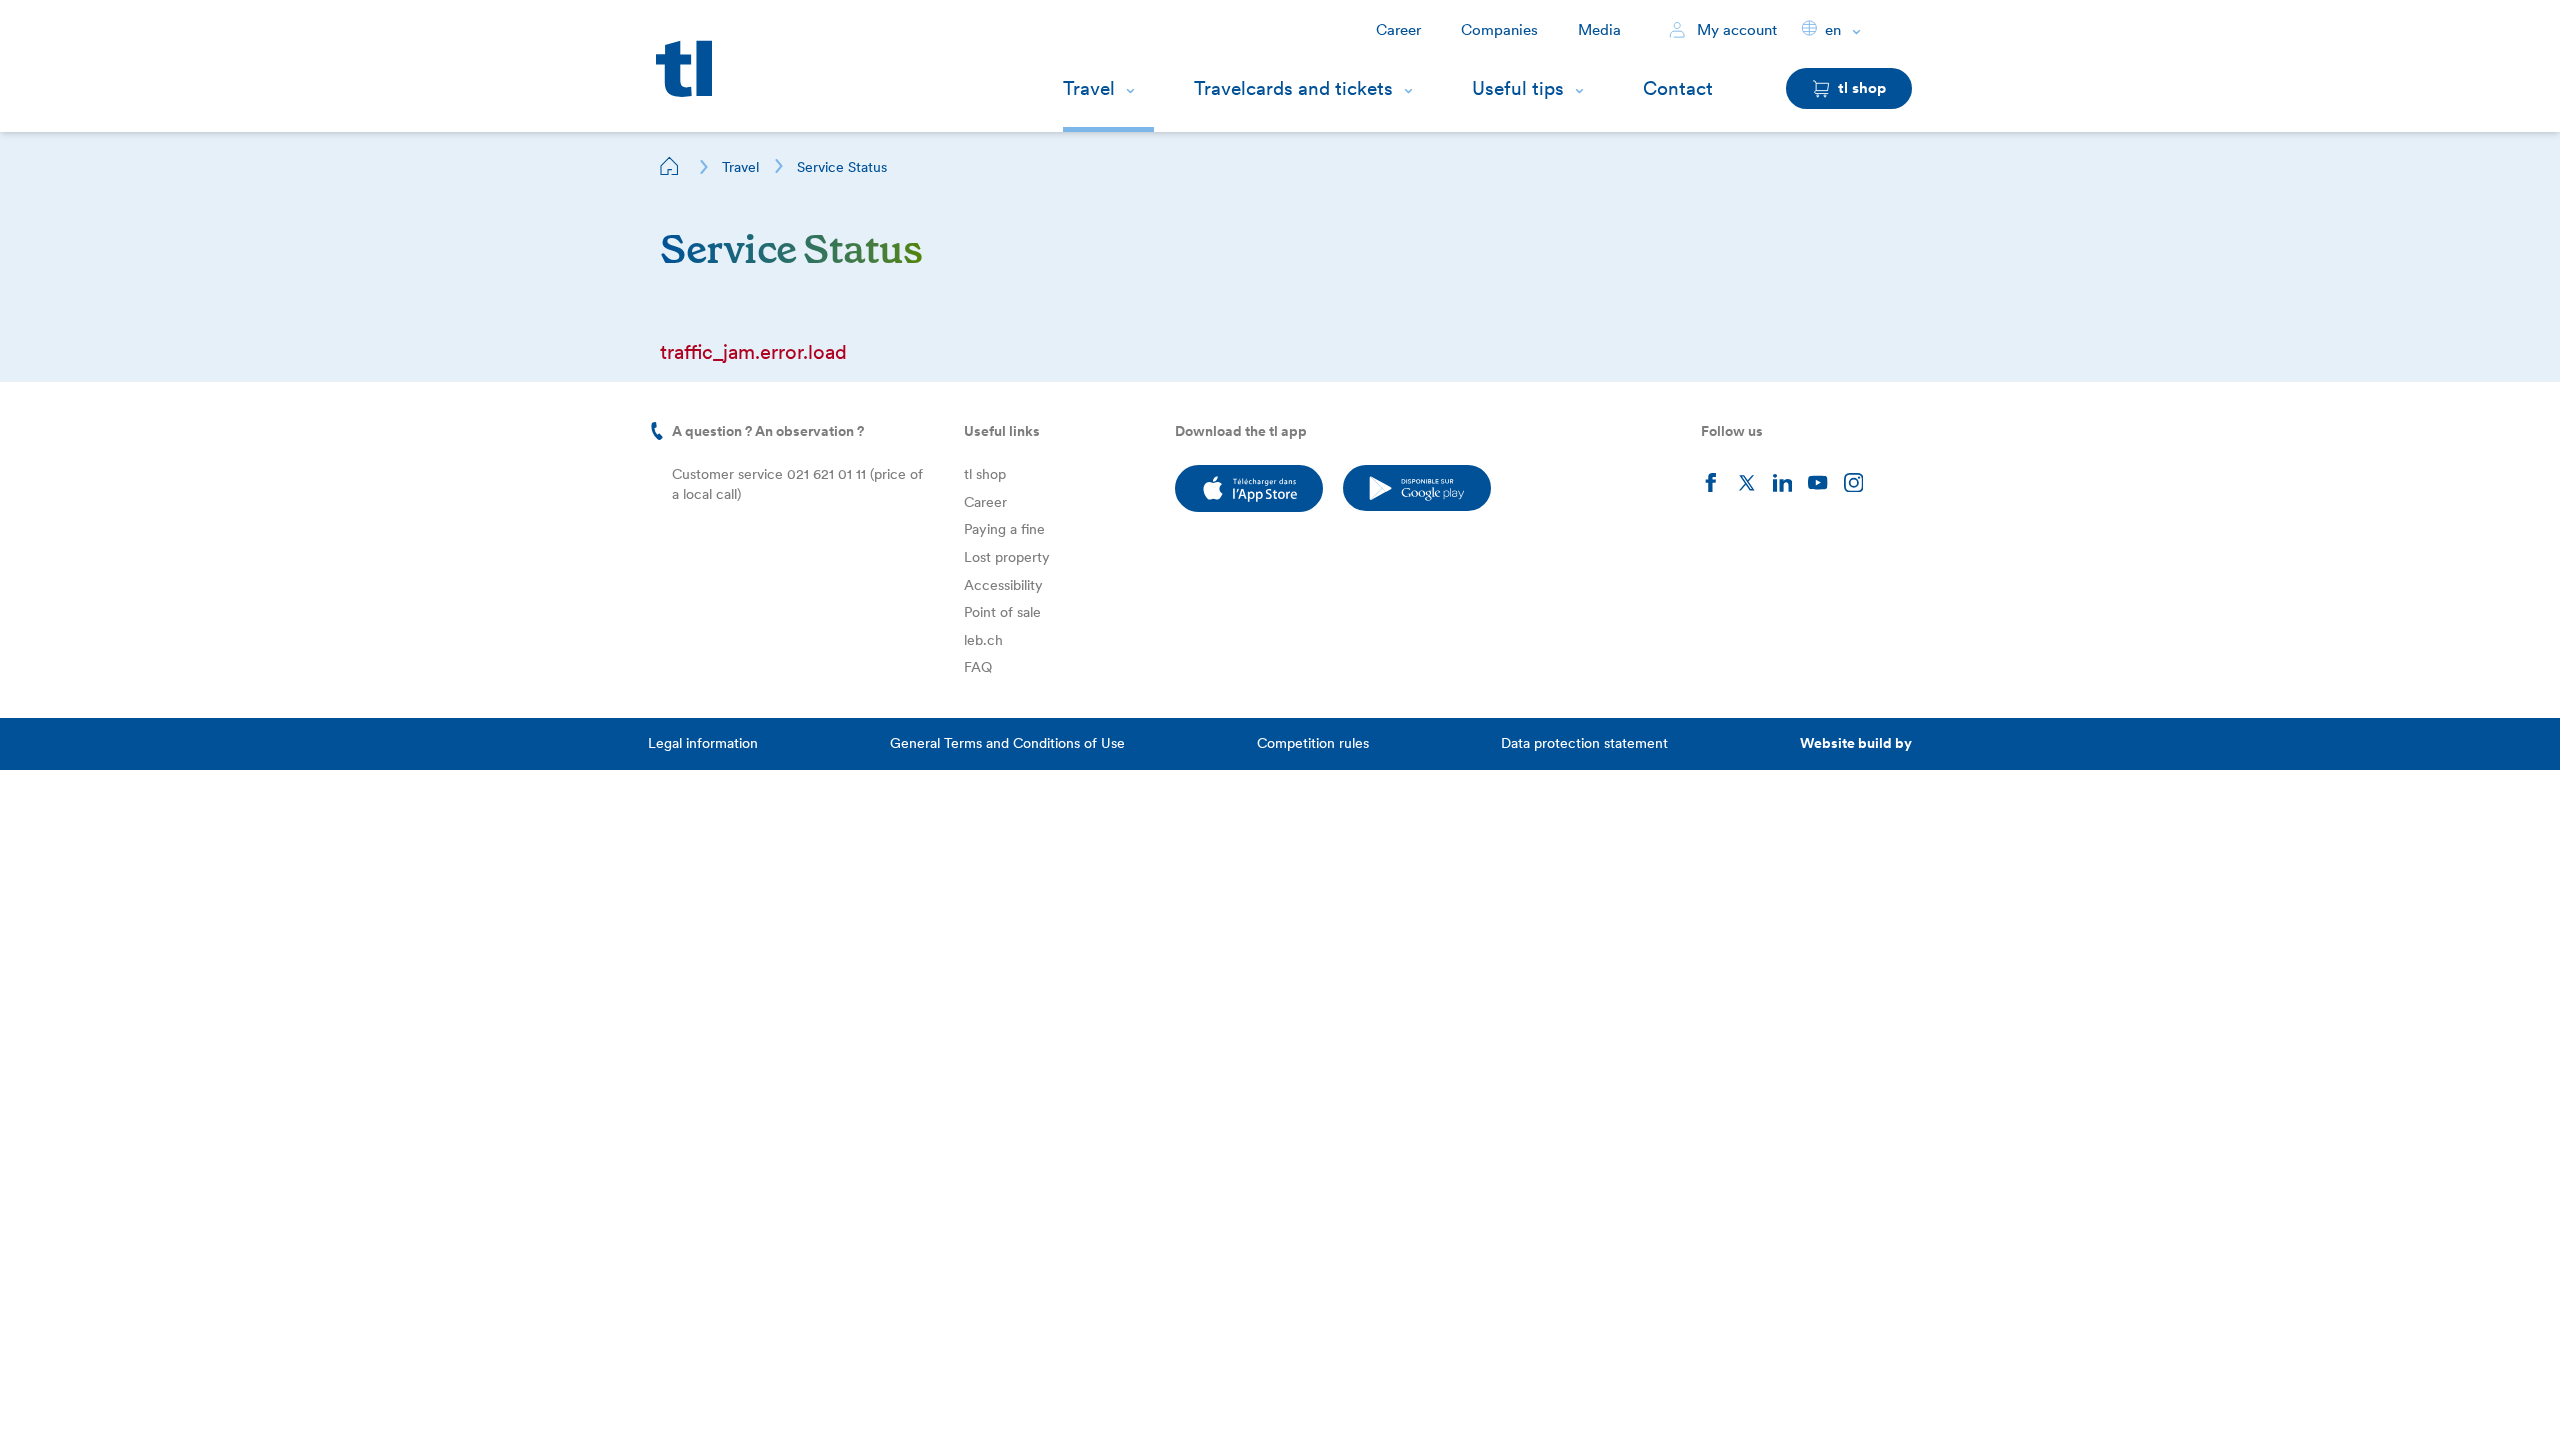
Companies (1499, 30)
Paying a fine (1004, 529)
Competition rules (1313, 743)
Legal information (703, 743)
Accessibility (1003, 585)
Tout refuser (220, 1393)
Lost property (1007, 557)
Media (1599, 30)
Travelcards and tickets (1293, 88)
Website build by (1856, 743)
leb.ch (983, 640)
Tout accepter (349, 1393)
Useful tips (1518, 88)
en (1833, 30)
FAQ (978, 667)
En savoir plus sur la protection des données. (198, 1328)
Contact (1678, 88)
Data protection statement (1584, 743)
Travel (1089, 88)
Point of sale (1002, 612)
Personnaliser (91, 1393)
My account (1735, 30)
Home (670, 166)
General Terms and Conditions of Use (1007, 743)
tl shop (985, 474)
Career (1398, 30)
